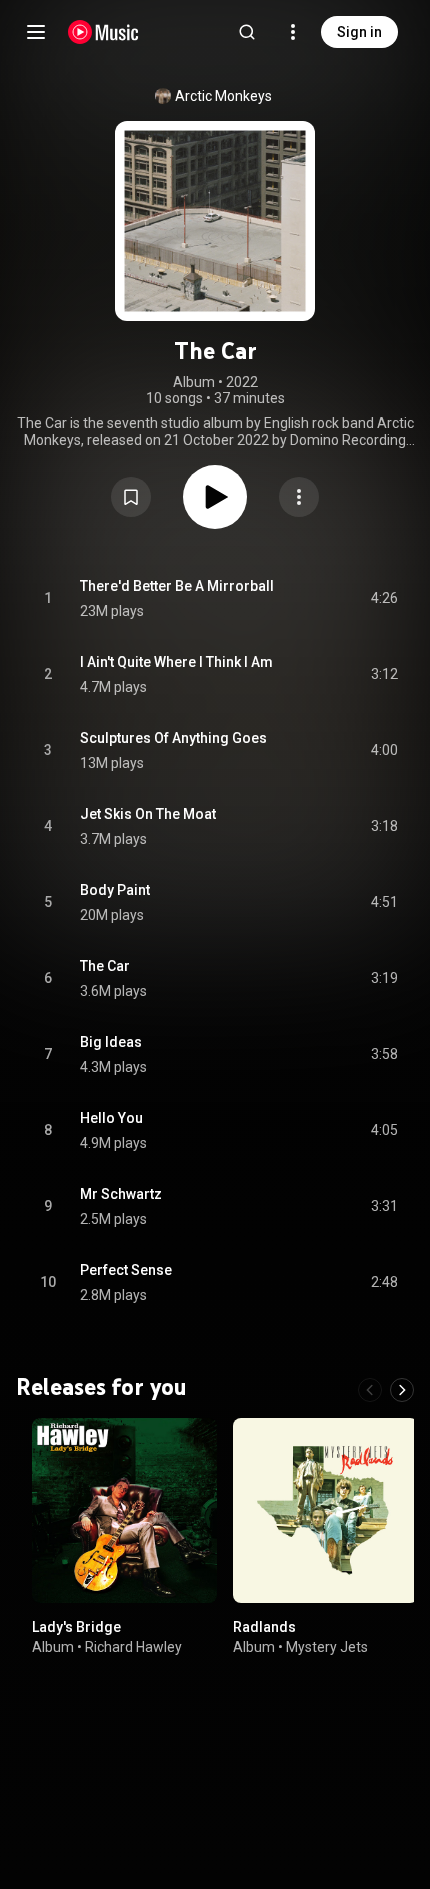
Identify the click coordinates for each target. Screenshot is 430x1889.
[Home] (103, 32)
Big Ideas (111, 1042)
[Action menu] (299, 497)
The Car (105, 966)
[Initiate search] (247, 32)
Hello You (111, 1118)
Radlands (264, 1627)
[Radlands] (325, 1510)
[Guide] (36, 32)
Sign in (359, 32)
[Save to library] (131, 497)
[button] (131, 497)
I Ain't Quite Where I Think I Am (176, 662)
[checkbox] (384, 599)
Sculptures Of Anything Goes (173, 738)
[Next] (402, 1390)
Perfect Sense (126, 1270)
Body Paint (115, 890)
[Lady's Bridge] (124, 1510)
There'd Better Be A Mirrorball (177, 586)
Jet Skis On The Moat (148, 814)
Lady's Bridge (76, 1627)
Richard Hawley (133, 1646)
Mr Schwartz (121, 1194)
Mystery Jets (327, 1646)
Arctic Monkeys (223, 96)
